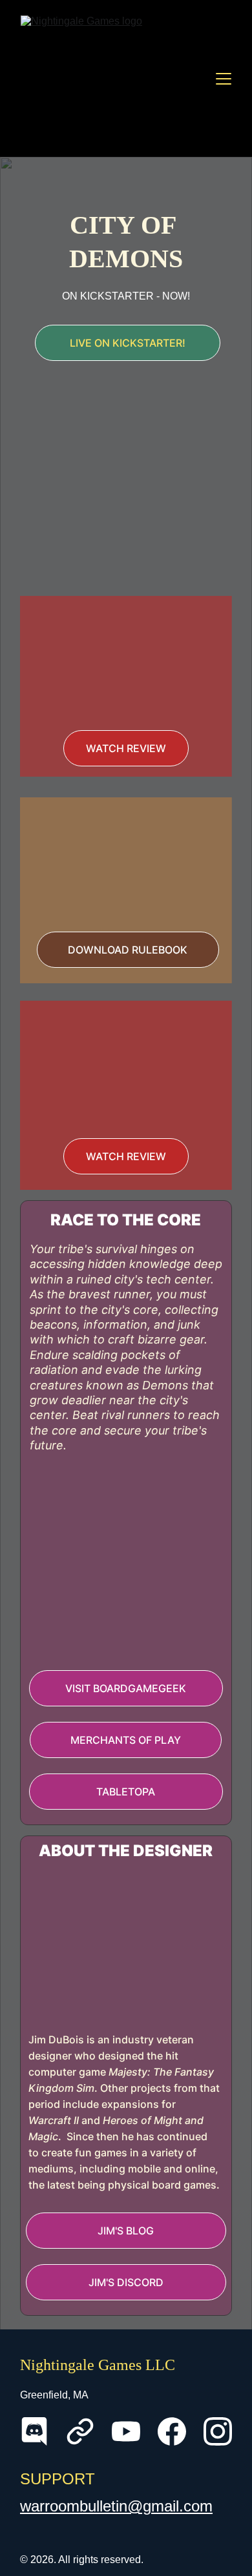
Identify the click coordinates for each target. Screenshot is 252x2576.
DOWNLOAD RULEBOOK (128, 950)
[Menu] (224, 79)
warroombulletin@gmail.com (116, 2506)
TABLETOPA (126, 1792)
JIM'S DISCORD (126, 2282)
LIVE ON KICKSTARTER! (128, 343)
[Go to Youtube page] (126, 2431)
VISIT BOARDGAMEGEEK (126, 1688)
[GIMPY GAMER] (126, 663)
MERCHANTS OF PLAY (126, 1740)
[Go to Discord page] (34, 2431)
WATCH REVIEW (126, 748)
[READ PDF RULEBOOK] (126, 862)
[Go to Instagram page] (218, 2431)
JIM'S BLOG (126, 2231)
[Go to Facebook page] (172, 2431)
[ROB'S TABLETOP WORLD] (126, 1069)
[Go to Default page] (80, 2431)
